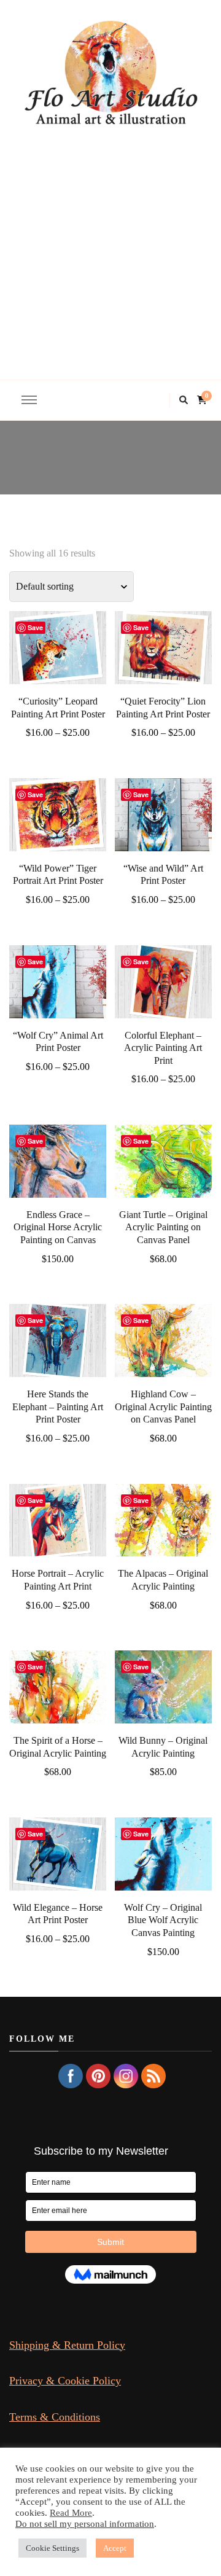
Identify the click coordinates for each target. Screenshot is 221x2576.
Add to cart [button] (58, 1174)
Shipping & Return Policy (67, 2345)
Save (35, 627)
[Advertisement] (110, 244)
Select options (58, 646)
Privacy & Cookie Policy (65, 2381)
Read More (71, 2513)
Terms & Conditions (55, 2417)
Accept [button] (115, 2548)
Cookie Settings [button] (52, 2548)
